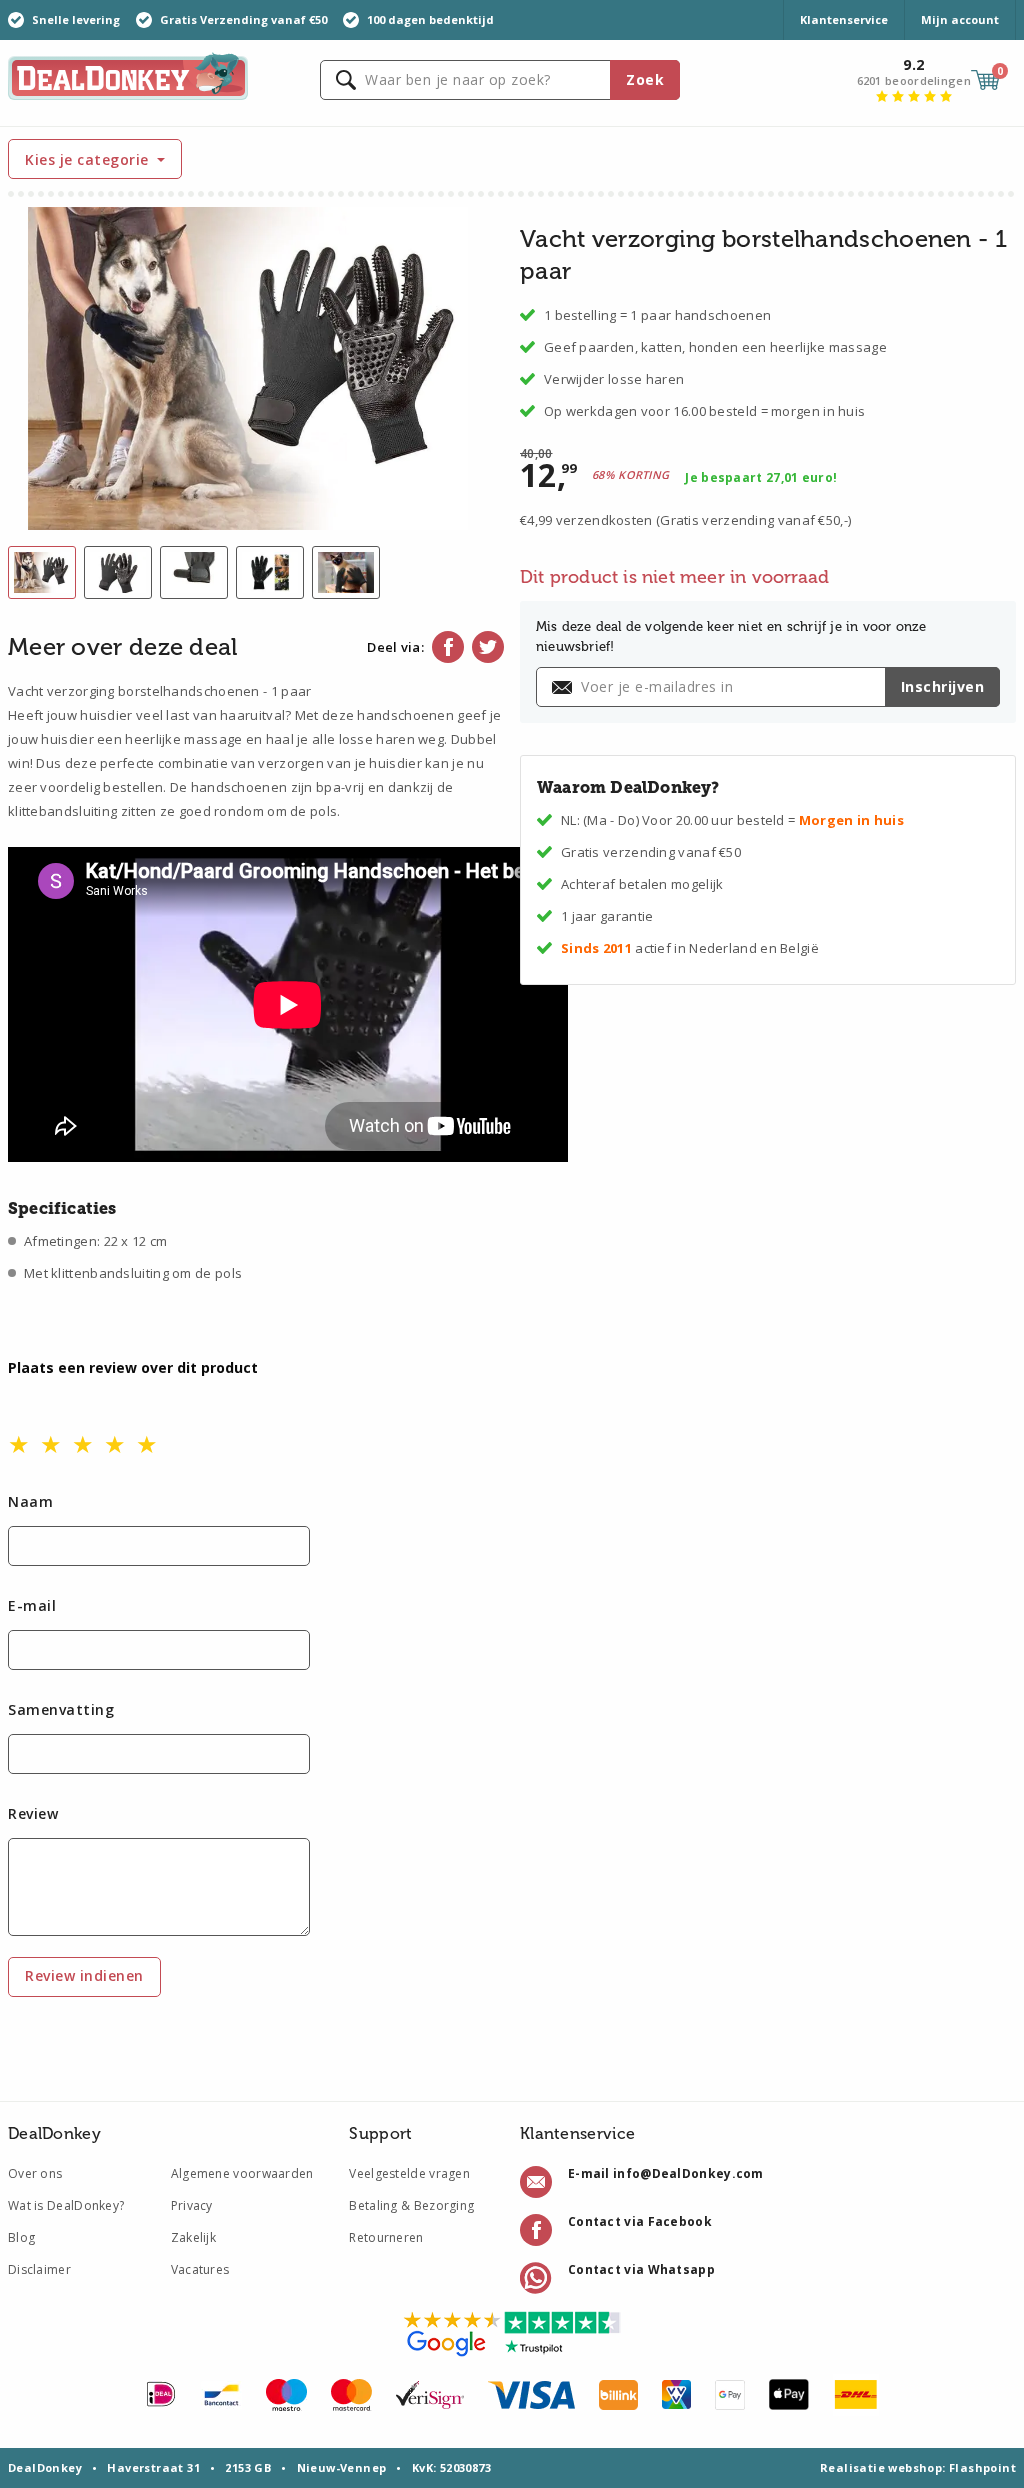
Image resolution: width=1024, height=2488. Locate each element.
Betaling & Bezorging (411, 2205)
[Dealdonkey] (128, 74)
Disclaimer (39, 2269)
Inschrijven (943, 686)
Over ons (35, 2173)
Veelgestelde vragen (409, 2173)
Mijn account (960, 19)
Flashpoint (982, 2467)
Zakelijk (193, 2237)
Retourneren (386, 2237)
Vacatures (200, 2269)
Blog (21, 2237)
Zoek (645, 79)
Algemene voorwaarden (242, 2173)
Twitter (488, 647)
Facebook (448, 647)
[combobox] (500, 80)
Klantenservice (844, 19)
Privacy (192, 2205)
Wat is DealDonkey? (66, 2205)
